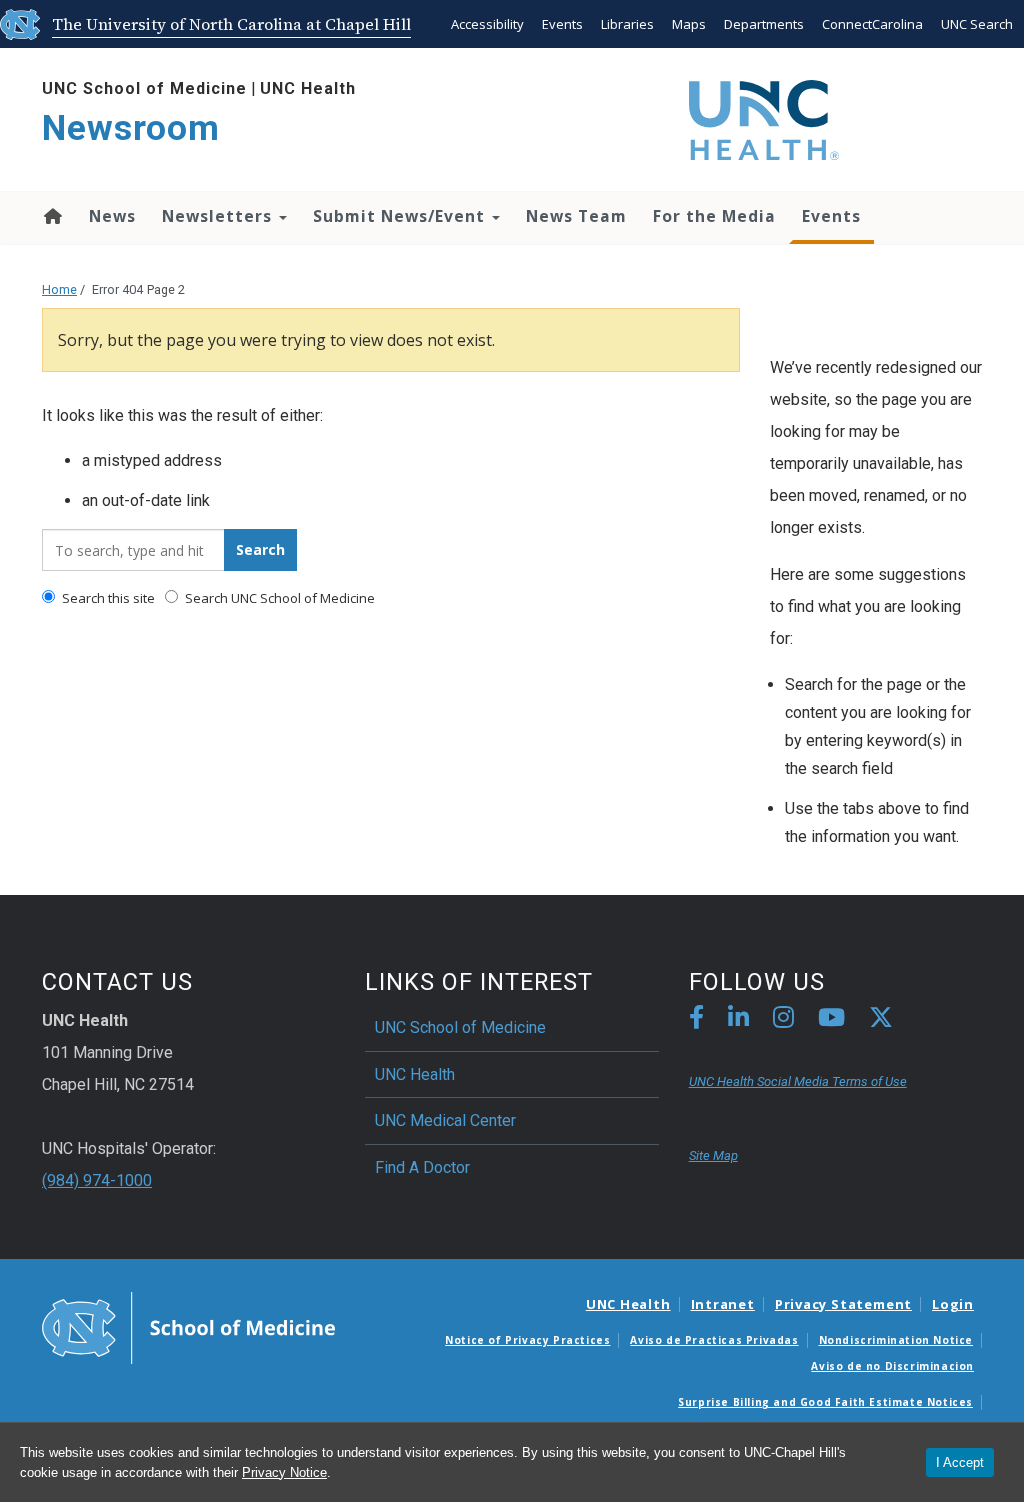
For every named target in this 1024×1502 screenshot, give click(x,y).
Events (562, 24)
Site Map (713, 1155)
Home (51, 216)
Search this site (107, 598)
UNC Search (977, 24)
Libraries (627, 24)
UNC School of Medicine (144, 88)
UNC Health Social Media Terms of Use (798, 1081)
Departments (764, 24)
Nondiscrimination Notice (896, 1340)
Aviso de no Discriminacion (892, 1366)
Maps (689, 24)
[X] (881, 1020)
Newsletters (219, 216)
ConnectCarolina (872, 24)
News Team (576, 216)
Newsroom (131, 128)
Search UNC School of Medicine (278, 598)
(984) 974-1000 (97, 1180)
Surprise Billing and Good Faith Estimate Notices (825, 1402)
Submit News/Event (401, 216)
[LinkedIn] (738, 1020)
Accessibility (487, 24)
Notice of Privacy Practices (527, 1340)
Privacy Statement (843, 1304)
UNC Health (308, 88)
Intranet (723, 1304)
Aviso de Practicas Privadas (714, 1340)
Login (953, 1304)
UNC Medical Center (445, 1120)
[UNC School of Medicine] (188, 1327)
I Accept (960, 1462)
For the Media (714, 216)
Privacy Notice (284, 1472)
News (112, 216)
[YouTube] (831, 1020)
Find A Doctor (422, 1167)
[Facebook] (696, 1020)
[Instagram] (783, 1020)
